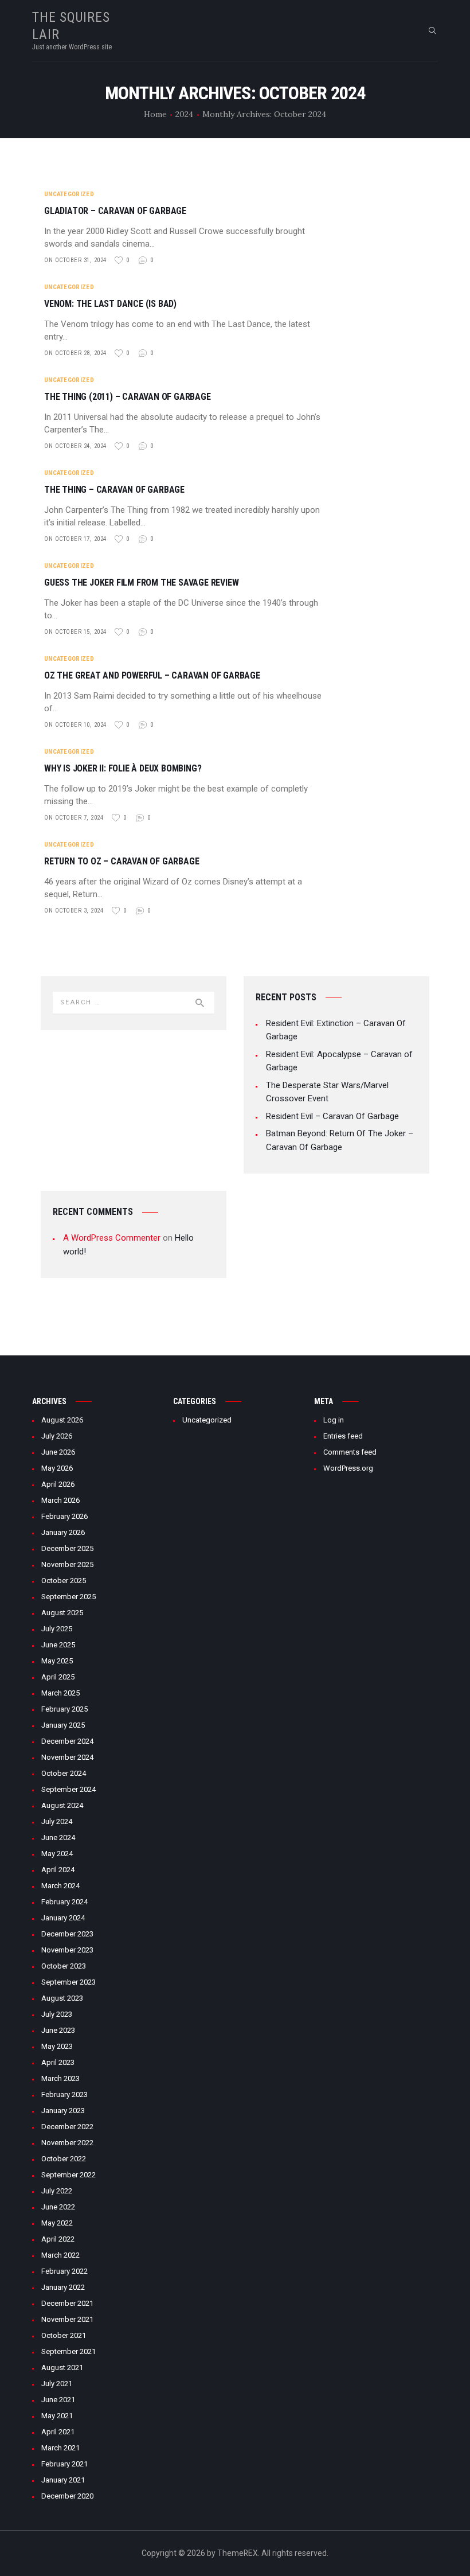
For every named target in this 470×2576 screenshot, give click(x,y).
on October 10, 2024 (75, 725)
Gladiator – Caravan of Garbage (115, 211)
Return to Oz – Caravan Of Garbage (122, 862)
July (57, 1436)
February (64, 1516)
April (58, 1484)
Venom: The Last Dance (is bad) (110, 304)
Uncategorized (69, 194)
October (64, 1581)
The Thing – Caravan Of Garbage (114, 490)
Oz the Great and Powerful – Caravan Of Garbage (152, 676)
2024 (184, 114)
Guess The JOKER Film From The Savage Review (141, 583)
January (63, 1532)
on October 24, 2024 (75, 446)
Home (155, 114)
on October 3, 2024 (74, 911)
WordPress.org (348, 1468)
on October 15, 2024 (75, 632)
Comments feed (350, 1452)
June (58, 1452)
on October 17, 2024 (75, 539)
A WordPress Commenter (112, 1238)
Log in (334, 1420)
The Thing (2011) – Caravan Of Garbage (128, 397)
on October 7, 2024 (74, 818)
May (57, 1468)
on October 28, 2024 (75, 353)
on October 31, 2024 (75, 260)
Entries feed (343, 1436)
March (60, 1500)
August (62, 1420)
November (67, 1564)
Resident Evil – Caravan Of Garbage (332, 1116)
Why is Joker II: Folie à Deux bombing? (123, 769)
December (67, 1548)
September (68, 1597)
